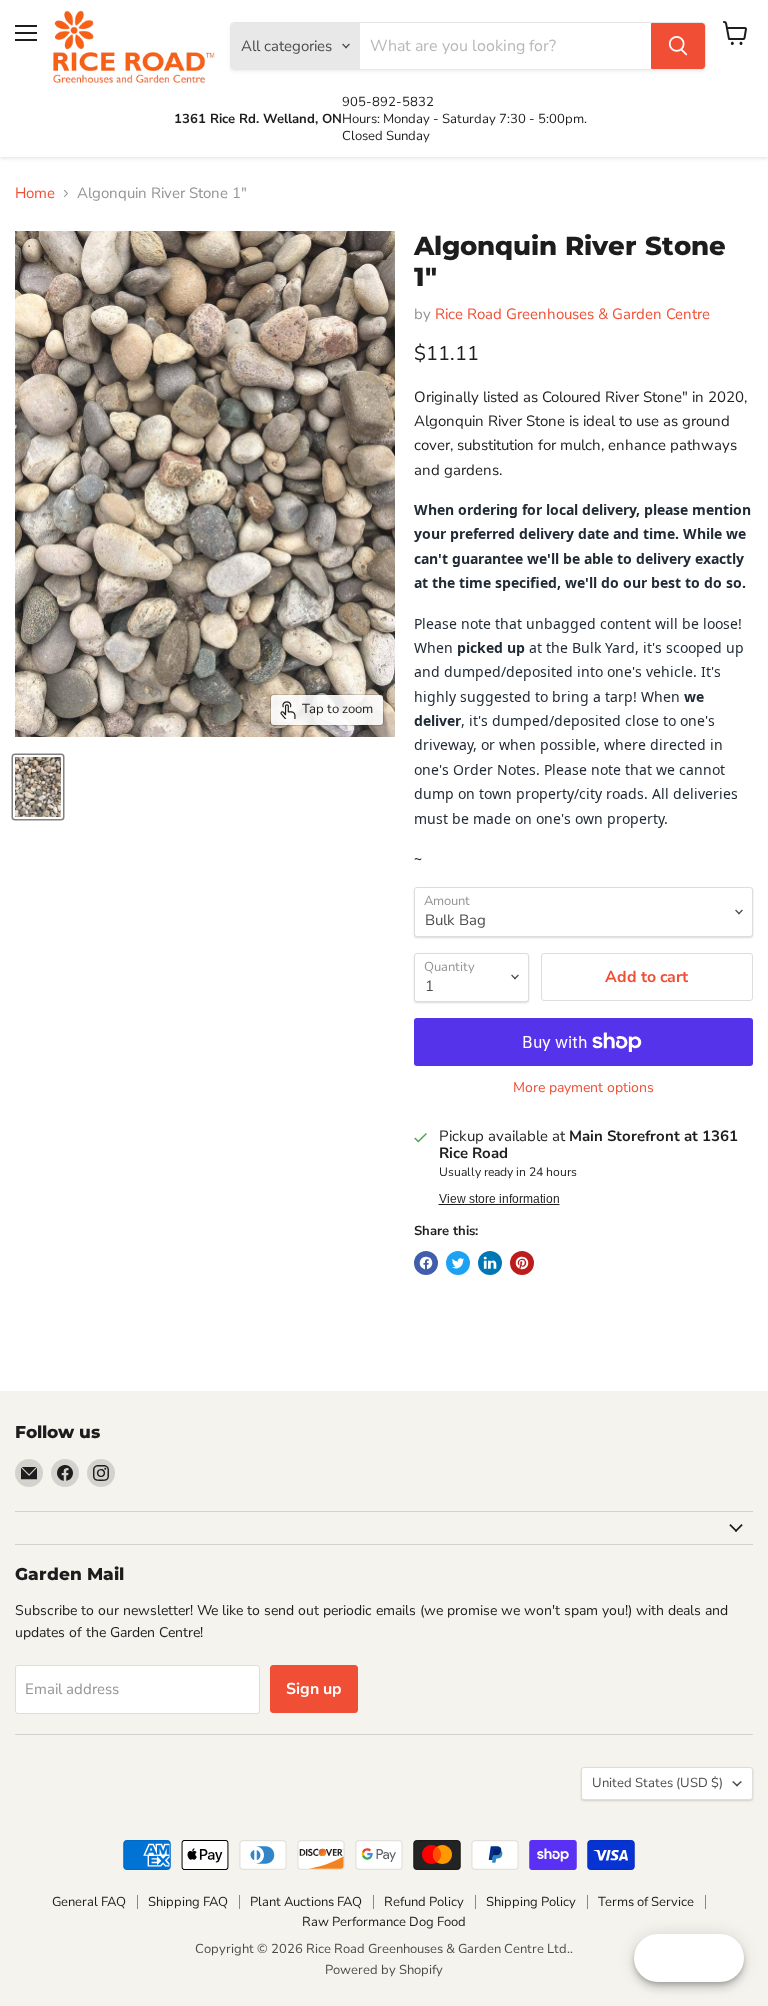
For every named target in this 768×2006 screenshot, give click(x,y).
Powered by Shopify (384, 1970)
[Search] (678, 46)
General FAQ (89, 1902)
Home (35, 193)
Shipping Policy (531, 1902)
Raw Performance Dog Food (384, 1922)
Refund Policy (424, 1902)
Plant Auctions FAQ (306, 1902)
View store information (499, 1199)
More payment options (583, 1088)
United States (657, 1783)
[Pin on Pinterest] (522, 1263)
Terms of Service (646, 1902)
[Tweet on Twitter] (458, 1263)
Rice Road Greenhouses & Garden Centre (572, 314)
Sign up (314, 1689)
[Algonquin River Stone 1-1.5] (38, 787)
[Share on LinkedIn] (490, 1263)
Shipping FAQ (188, 1902)
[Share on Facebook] (426, 1263)
